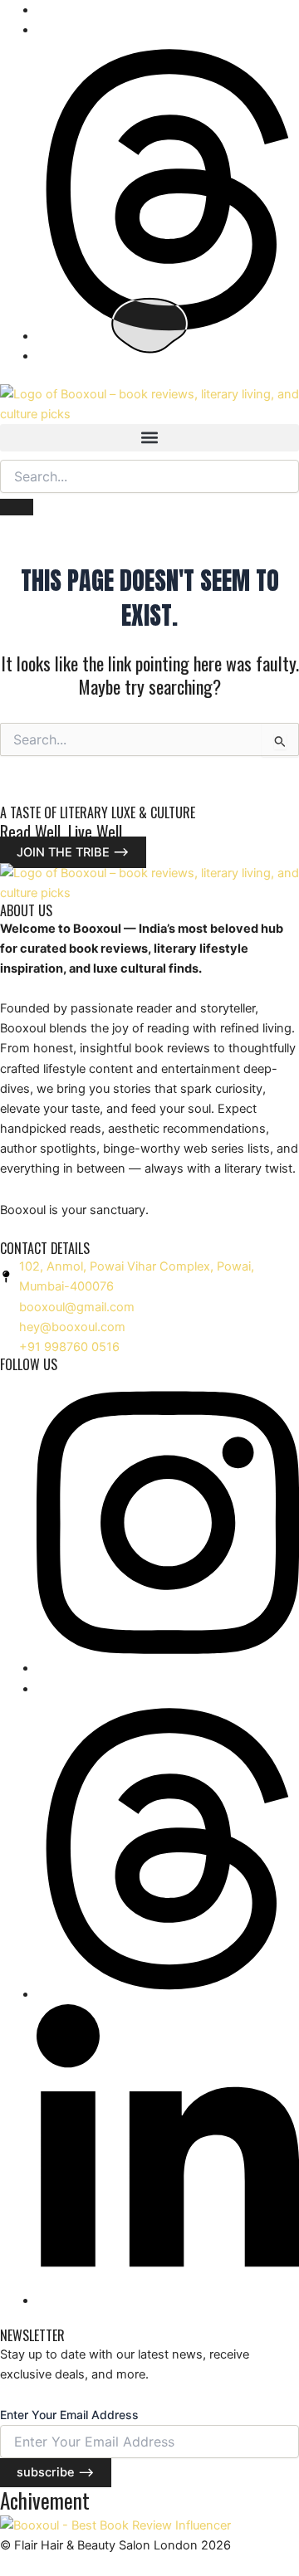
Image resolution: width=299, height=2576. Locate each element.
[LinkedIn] (168, 2300)
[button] (149, 438)
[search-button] (17, 507)
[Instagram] (168, 1668)
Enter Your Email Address (69, 2415)
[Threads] (168, 336)
